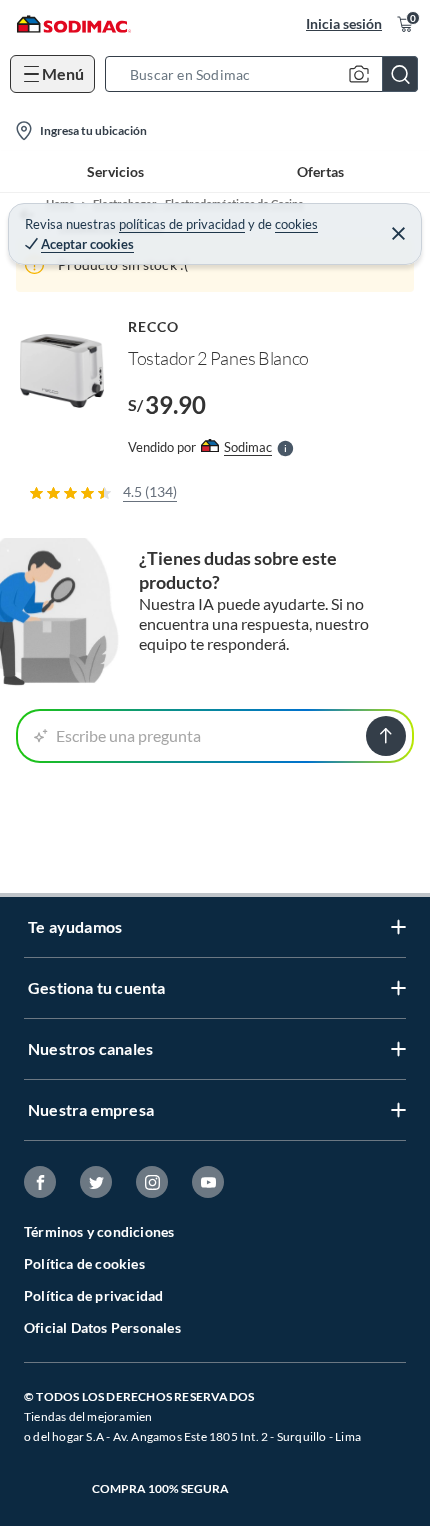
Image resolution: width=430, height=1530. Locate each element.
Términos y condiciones (99, 1231)
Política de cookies (84, 1263)
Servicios (115, 171)
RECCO (153, 326)
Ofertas (320, 171)
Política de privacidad (93, 1295)
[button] (267, 74)
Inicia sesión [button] (344, 23)
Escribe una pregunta (128, 735)
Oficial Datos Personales (102, 1327)
